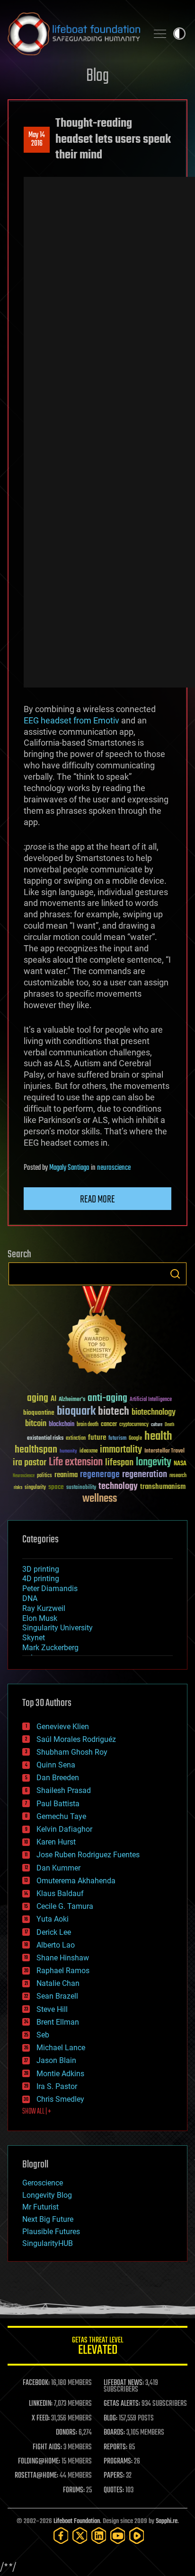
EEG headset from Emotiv (71, 720)
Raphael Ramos (63, 1971)
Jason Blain (56, 2060)
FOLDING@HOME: (39, 2462)
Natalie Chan (58, 1983)
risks (18, 1488)
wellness (100, 1499)
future (97, 1438)
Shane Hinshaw (63, 1958)
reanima (66, 1475)
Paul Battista (58, 1804)
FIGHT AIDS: (47, 2447)
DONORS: (66, 2433)
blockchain (62, 1425)
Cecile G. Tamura (65, 1906)
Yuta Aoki (53, 1919)
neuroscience (114, 1168)
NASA (180, 1464)
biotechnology (154, 1413)
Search (175, 1274)
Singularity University (58, 1628)
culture (157, 1425)
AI (53, 1399)
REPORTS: (115, 2447)
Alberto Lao (56, 1945)
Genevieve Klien (63, 1727)
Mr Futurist (40, 2207)
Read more (97, 1200)
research (178, 1476)
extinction (76, 1439)
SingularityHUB (48, 2243)
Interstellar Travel (164, 1451)
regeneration (145, 1475)
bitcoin (36, 1424)
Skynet (34, 1638)
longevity (154, 1462)
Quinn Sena (56, 1765)
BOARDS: (114, 2433)
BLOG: (111, 2419)
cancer (109, 1425)
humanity (68, 1452)
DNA (30, 1598)
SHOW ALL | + (37, 2112)
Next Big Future (48, 2219)
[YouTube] (118, 2536)
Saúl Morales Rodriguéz (76, 1739)
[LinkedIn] (99, 2536)
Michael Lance (61, 2048)
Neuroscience (24, 1476)
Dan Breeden (58, 1778)
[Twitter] (80, 2536)
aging (38, 1398)
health (158, 1437)
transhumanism (163, 1487)
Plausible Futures (51, 2232)
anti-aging (107, 1398)
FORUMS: (74, 2490)
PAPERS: (114, 2476)
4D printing (41, 1579)
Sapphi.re (167, 2521)
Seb (43, 2035)
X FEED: (41, 2419)
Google (135, 1439)
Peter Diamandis (50, 1588)
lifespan (119, 1463)
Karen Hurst (56, 1842)
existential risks (45, 1439)
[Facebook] (61, 2536)
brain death (88, 1425)
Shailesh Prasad (64, 1790)
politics (44, 1476)
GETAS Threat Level (97, 2347)
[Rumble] (137, 2536)
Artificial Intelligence (151, 1400)
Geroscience (43, 2183)
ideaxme (89, 1452)
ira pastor (30, 1463)
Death (169, 1425)
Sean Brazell (57, 1996)
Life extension (76, 1462)
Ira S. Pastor (57, 2086)
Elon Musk (40, 1618)
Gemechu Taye (61, 1816)
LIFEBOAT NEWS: (124, 2383)
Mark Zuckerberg (50, 1648)
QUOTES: (114, 2490)
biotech (114, 1412)
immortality (121, 1450)
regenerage (100, 1475)
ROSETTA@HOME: (36, 2476)
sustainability (81, 1488)
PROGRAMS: (118, 2462)
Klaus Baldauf (60, 1893)
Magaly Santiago (69, 1168)
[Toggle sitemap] (160, 34)
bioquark (76, 1412)
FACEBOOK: (36, 2383)
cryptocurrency (134, 1425)
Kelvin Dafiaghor (64, 1829)
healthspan (36, 1450)
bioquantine (39, 1413)
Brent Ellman (58, 2022)
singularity (35, 1488)
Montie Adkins (60, 2074)
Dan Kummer (58, 1868)
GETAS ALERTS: (122, 2404)
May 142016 (37, 139)
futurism (117, 1439)
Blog (97, 76)
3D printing (41, 1569)
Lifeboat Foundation (77, 2521)
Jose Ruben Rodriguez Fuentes (88, 1855)
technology (118, 1487)
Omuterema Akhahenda (76, 1881)
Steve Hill (52, 2009)
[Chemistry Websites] (97, 1332)
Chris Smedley (60, 2099)
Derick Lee (54, 1932)
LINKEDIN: (41, 2404)
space (56, 1487)
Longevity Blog (47, 2195)
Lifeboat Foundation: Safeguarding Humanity (74, 34)
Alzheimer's (72, 1400)
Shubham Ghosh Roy (72, 1752)
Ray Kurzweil (44, 1608)
